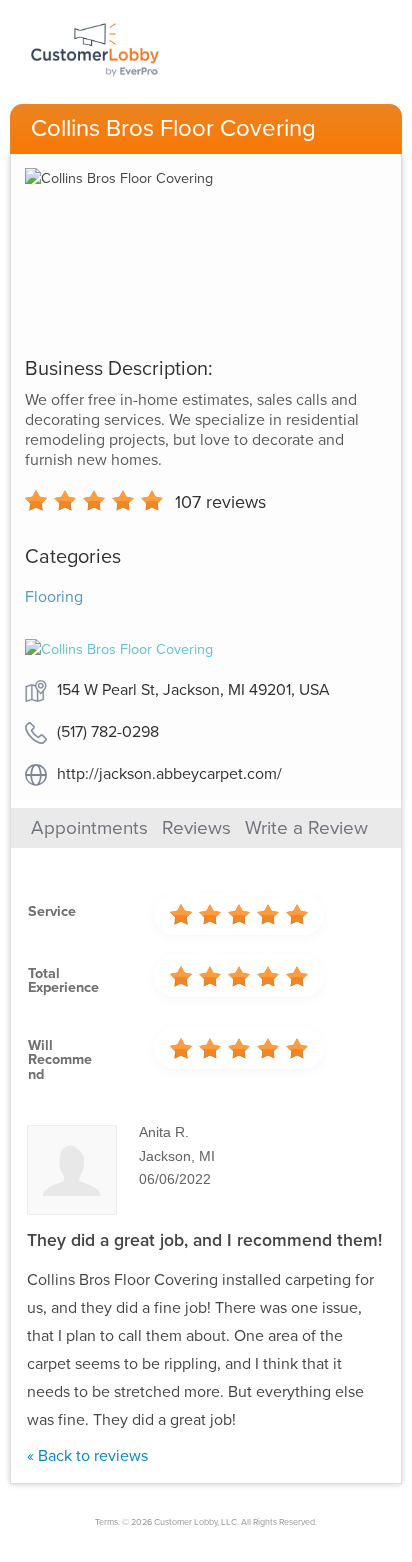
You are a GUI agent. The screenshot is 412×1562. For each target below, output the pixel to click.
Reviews (196, 828)
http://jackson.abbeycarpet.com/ (169, 774)
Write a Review (306, 828)
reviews (220, 502)
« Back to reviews (87, 1456)
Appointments (89, 828)
